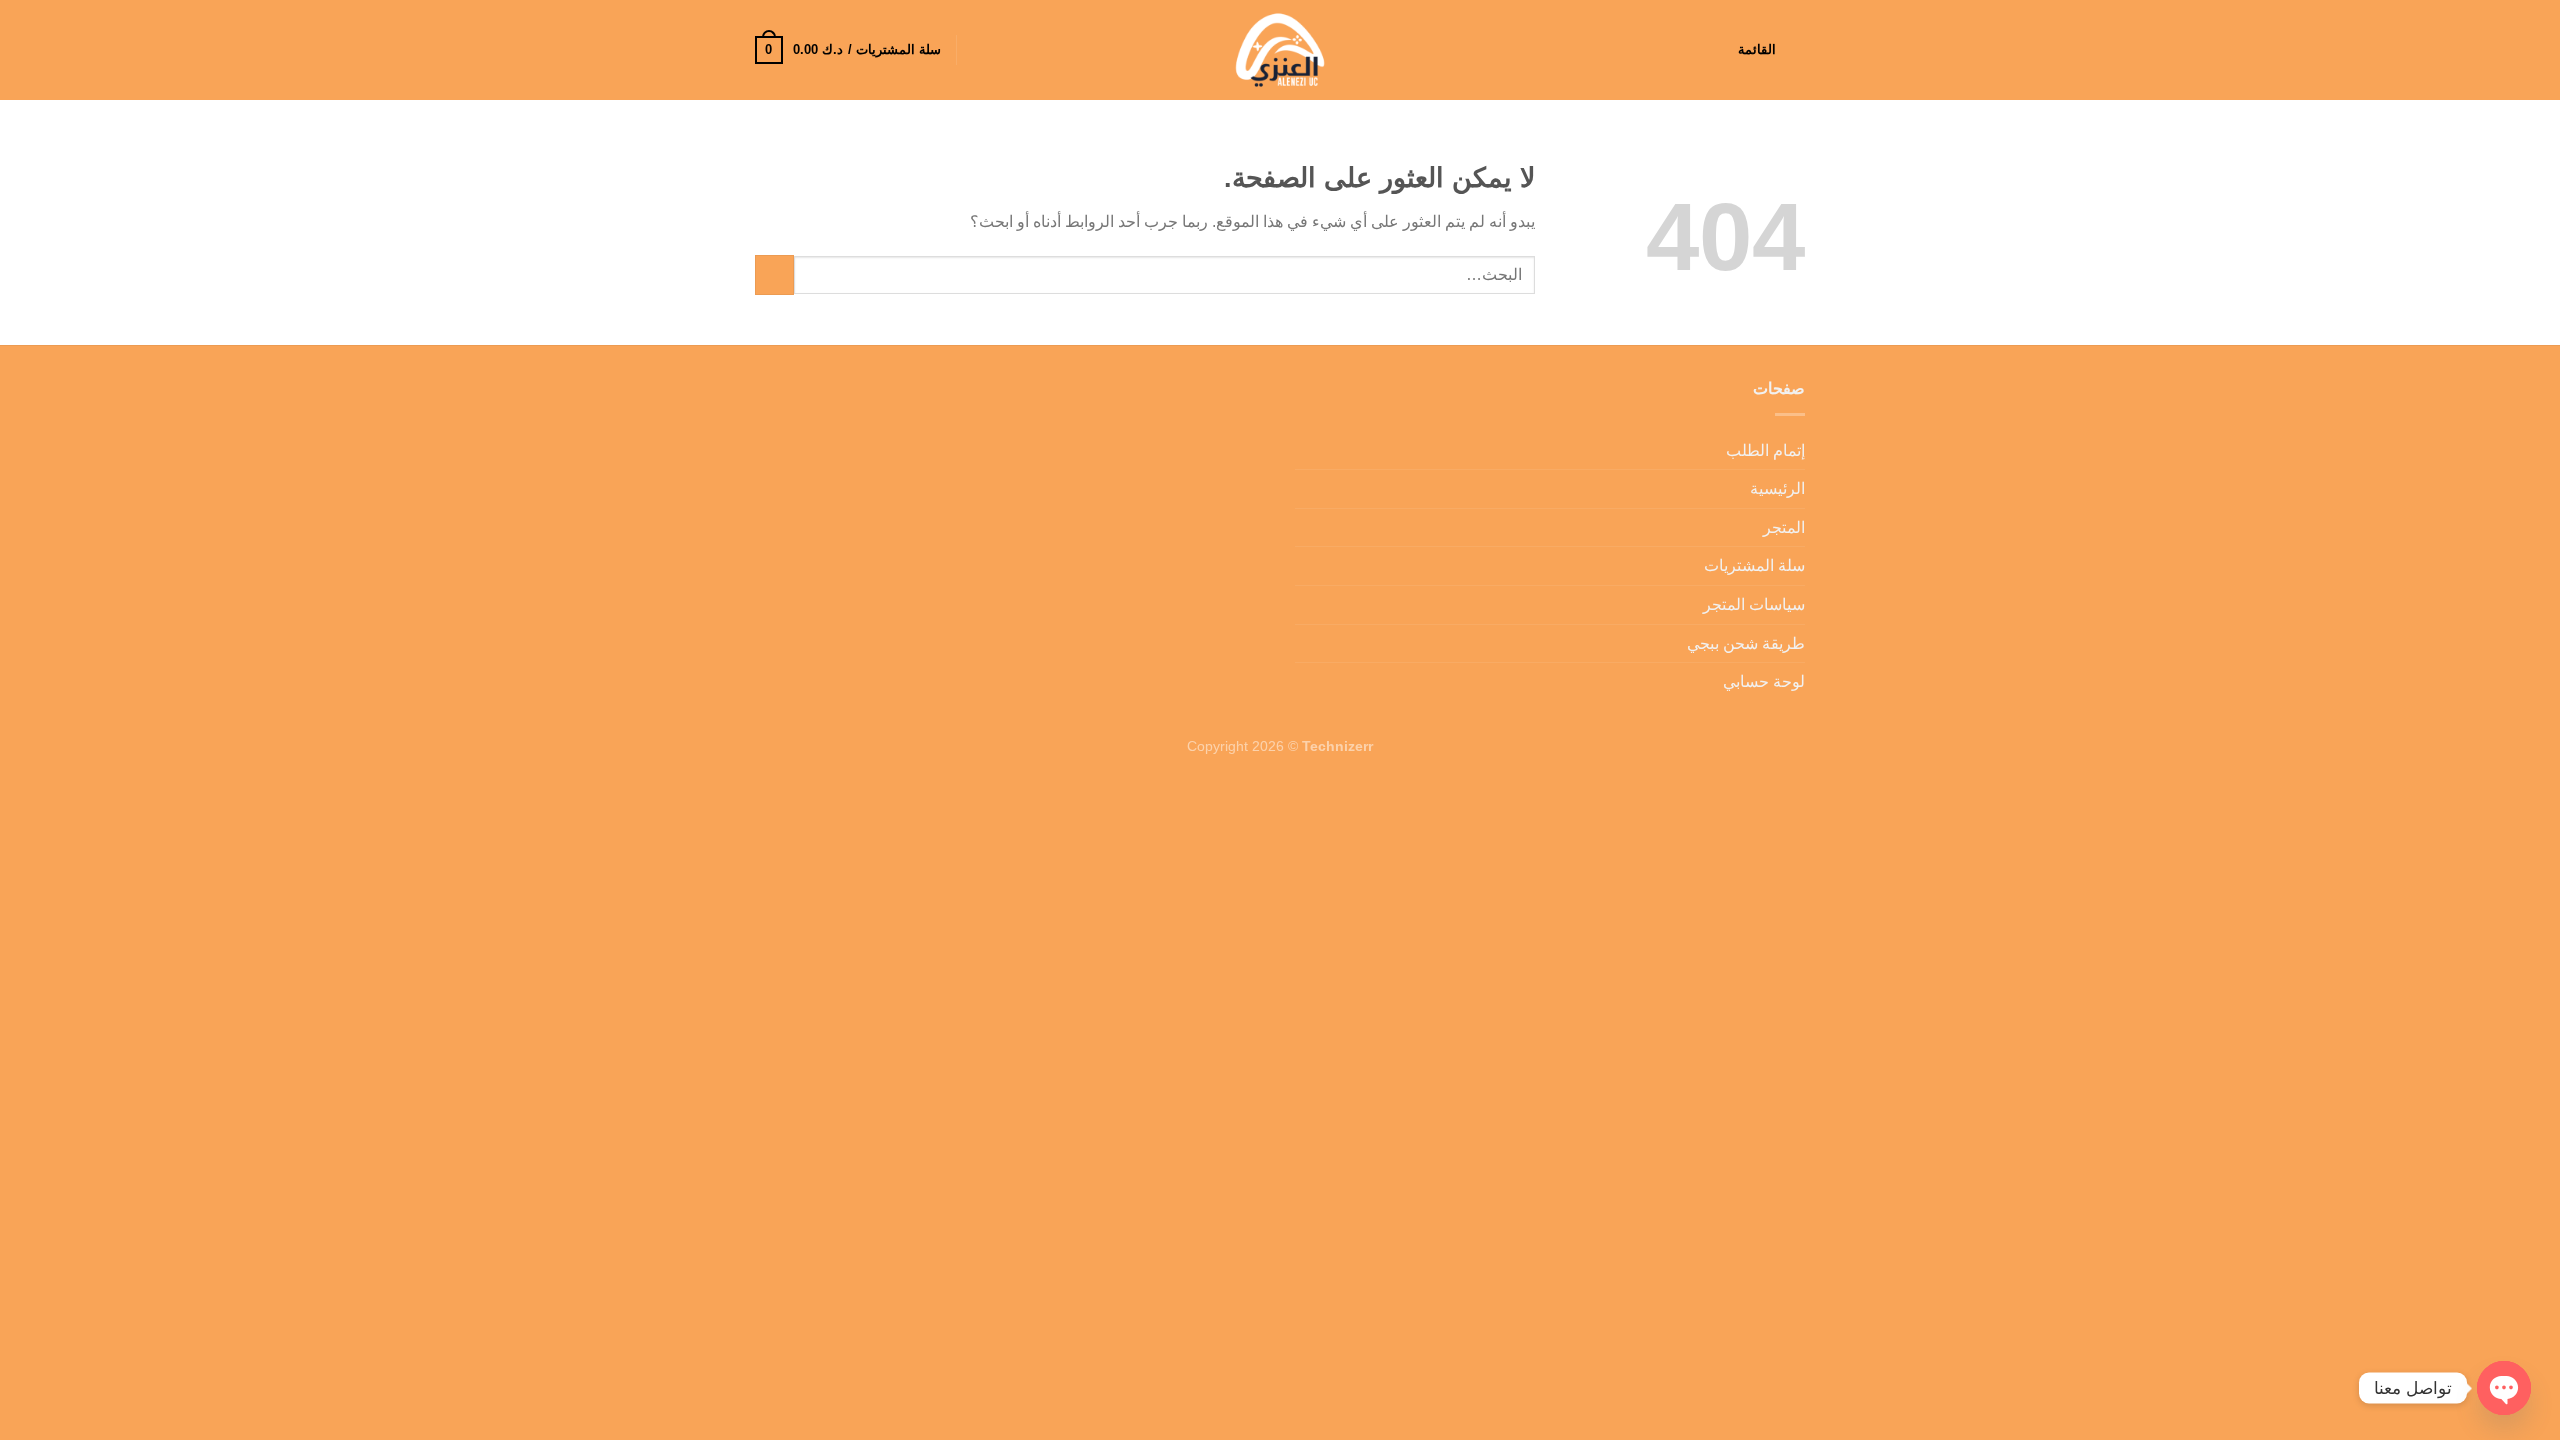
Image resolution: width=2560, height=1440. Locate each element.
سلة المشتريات (1754, 565)
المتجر (1784, 527)
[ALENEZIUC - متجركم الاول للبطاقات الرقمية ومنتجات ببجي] (1280, 50)
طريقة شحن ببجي (1746, 643)
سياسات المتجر (1754, 604)
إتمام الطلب (1765, 450)
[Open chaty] (2504, 1388)
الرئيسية (1777, 488)
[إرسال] (774, 274)
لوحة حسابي (1764, 681)
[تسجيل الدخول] (981, 50)
